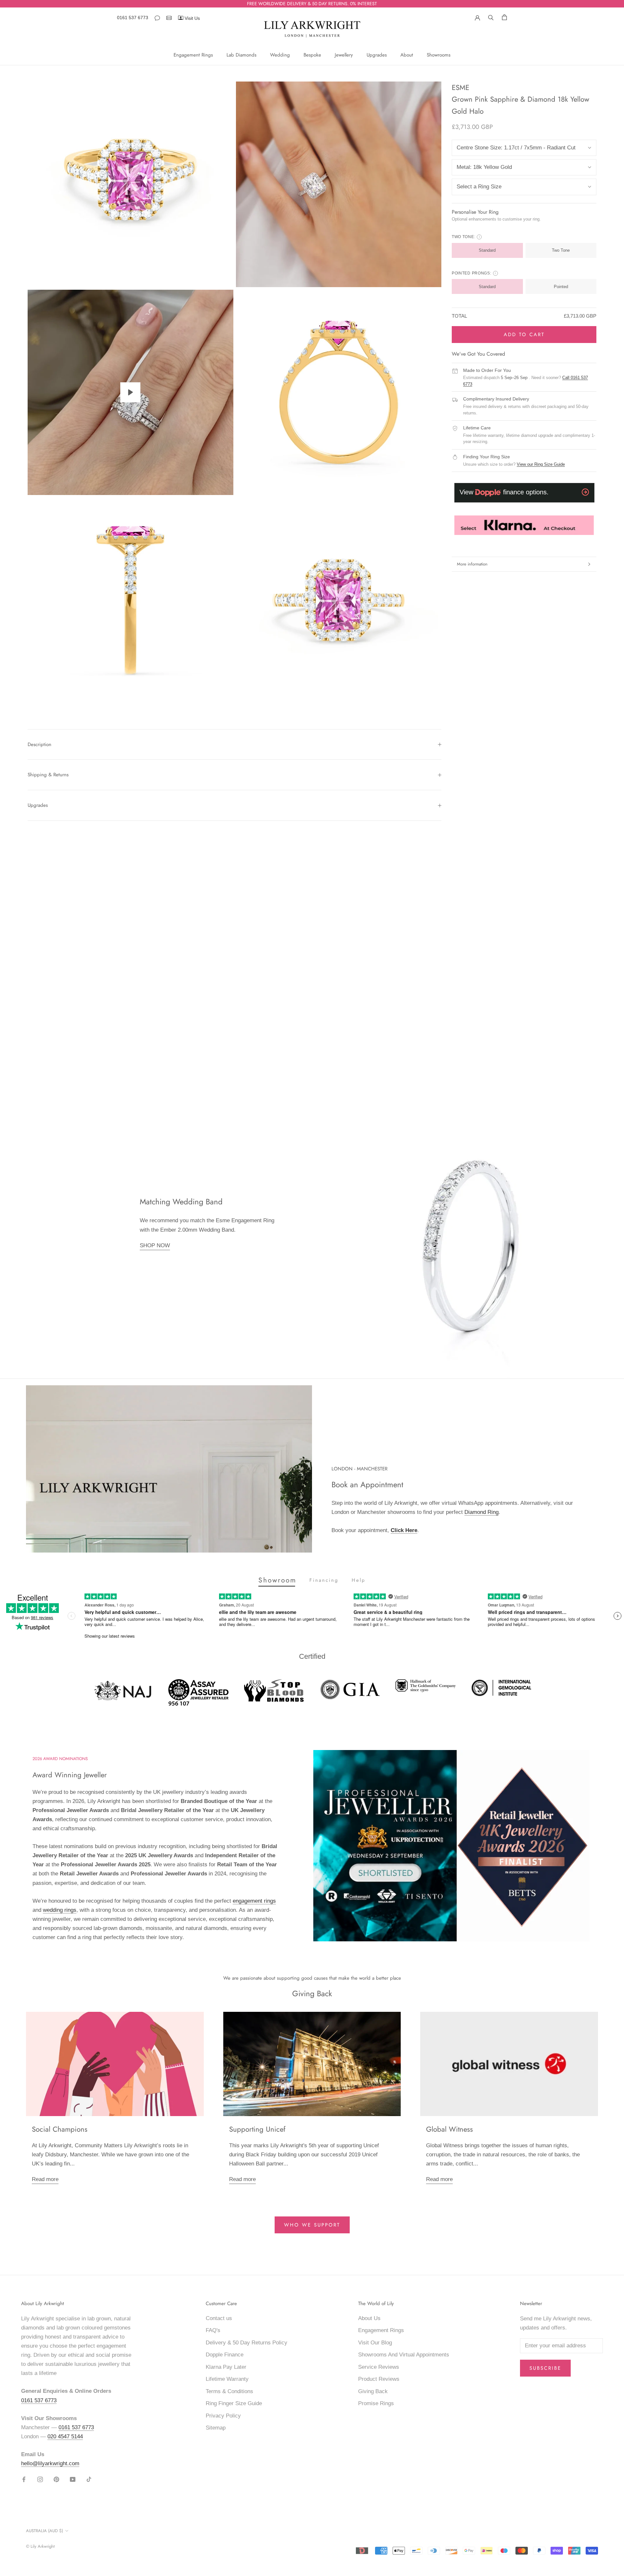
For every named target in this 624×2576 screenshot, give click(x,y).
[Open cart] (504, 17)
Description (39, 744)
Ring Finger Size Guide (234, 2403)
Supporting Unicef (257, 2129)
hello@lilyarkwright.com (50, 2463)
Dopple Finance (225, 2355)
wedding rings (60, 1910)
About (407, 55)
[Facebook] (24, 2479)
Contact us (219, 2318)
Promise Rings (376, 2403)
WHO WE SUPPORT (312, 2225)
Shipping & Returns (48, 775)
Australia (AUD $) (45, 2531)
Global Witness (449, 2129)
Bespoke (312, 55)
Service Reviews (379, 2367)
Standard (487, 250)
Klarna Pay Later (226, 2367)
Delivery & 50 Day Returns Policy (247, 2343)
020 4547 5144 (65, 2436)
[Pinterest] (56, 2479)
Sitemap (216, 2428)
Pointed (561, 287)
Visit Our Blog (375, 2343)
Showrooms (439, 55)
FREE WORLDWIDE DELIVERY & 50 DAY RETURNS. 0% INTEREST (312, 4)
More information (472, 564)
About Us (369, 2318)
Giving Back (373, 2391)
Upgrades (377, 55)
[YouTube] (73, 2479)
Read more (45, 2179)
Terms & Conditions (229, 2391)
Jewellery (344, 55)
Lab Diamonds (241, 55)
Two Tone (561, 250)
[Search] (491, 17)
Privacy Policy (223, 2416)
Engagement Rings (193, 55)
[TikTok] (89, 2479)
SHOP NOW (155, 1245)
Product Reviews (379, 2379)
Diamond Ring (481, 1512)
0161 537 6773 (133, 18)
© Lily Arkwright (40, 2546)
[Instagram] (40, 2479)
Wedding (280, 55)
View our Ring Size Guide (541, 464)
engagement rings (254, 1901)
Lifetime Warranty (227, 2379)
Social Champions (60, 2129)
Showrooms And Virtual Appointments (404, 2355)
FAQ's (213, 2330)
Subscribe (545, 2368)
